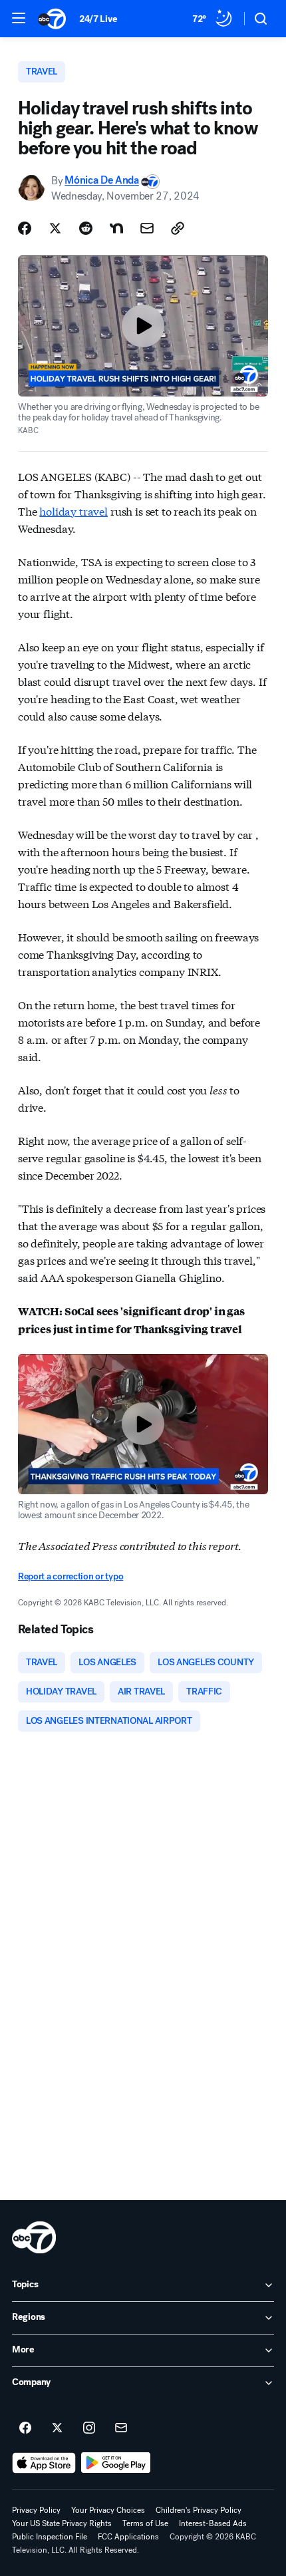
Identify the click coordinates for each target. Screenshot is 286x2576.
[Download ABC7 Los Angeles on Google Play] (116, 2463)
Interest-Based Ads (213, 2523)
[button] (19, 18)
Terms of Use (145, 2523)
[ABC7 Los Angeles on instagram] (89, 2428)
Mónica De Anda (102, 181)
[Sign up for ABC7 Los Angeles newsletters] (121, 2428)
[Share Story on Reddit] (86, 228)
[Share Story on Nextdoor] (116, 228)
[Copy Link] (178, 228)
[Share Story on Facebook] (25, 228)
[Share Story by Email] (147, 228)
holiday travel (73, 511)
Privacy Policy (36, 2510)
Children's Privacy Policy (199, 2510)
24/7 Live (98, 19)
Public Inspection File (50, 2537)
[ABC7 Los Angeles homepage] (52, 19)
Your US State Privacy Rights (62, 2523)
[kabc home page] (34, 2237)
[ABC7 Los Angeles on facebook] (25, 2428)
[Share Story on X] (55, 228)
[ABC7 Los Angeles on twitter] (57, 2428)
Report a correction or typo (71, 1576)
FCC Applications (128, 2537)
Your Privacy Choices (108, 2510)
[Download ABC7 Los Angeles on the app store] (44, 2463)
